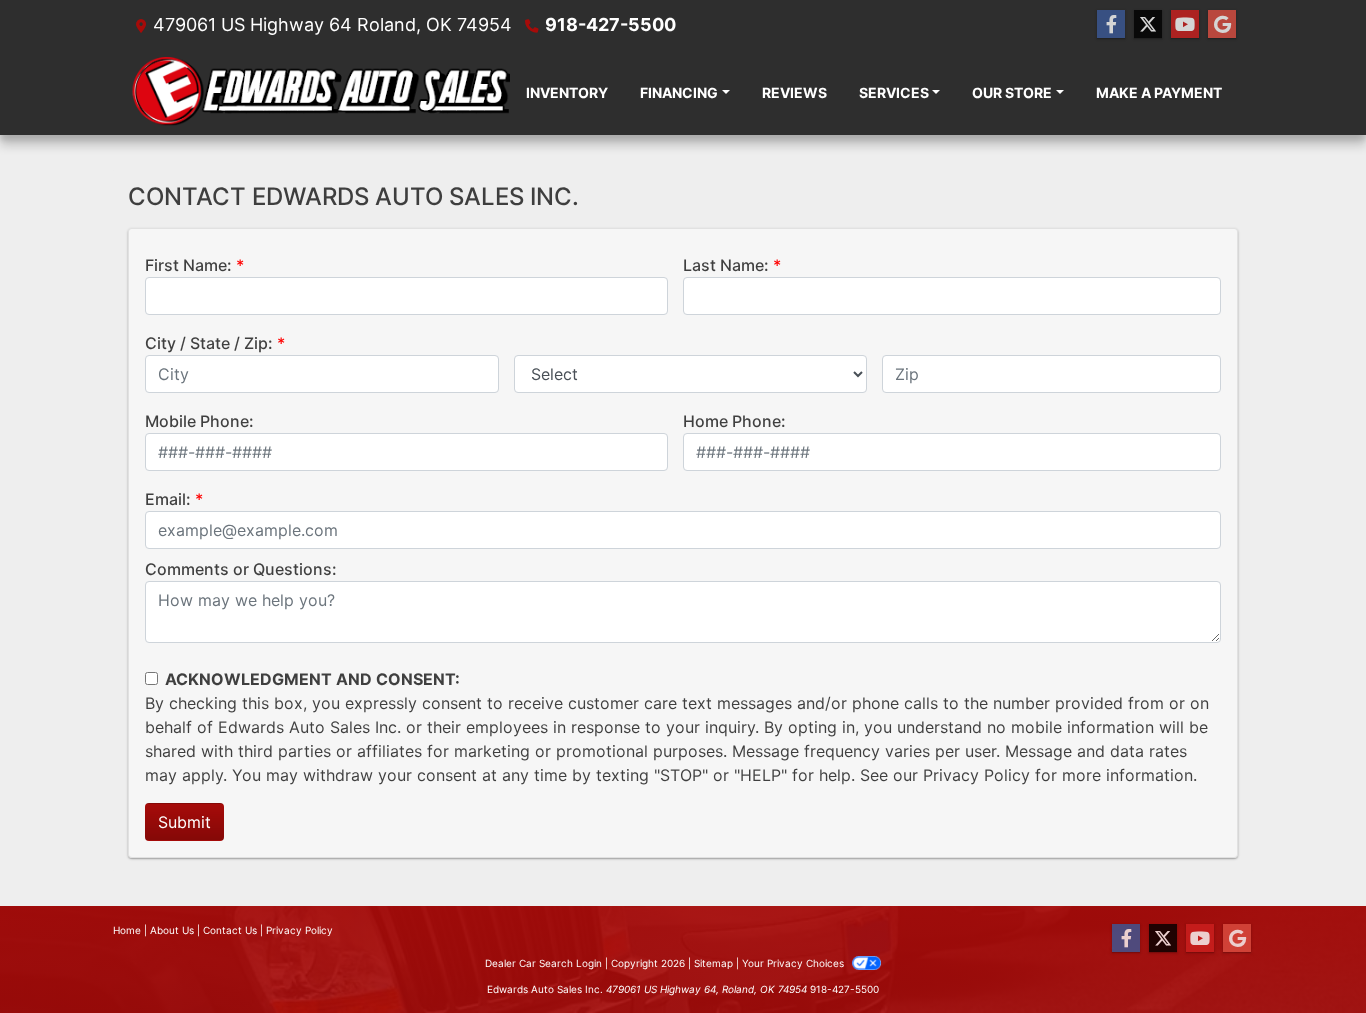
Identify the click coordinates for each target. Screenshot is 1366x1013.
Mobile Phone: (199, 421)
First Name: (188, 265)
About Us (172, 930)
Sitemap (713, 963)
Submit (184, 822)
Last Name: (726, 265)
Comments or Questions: (241, 569)
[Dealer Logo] (319, 92)
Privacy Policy (976, 775)
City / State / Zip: (209, 343)
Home (127, 930)
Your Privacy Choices (794, 963)
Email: (168, 499)
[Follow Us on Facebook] (1111, 24)
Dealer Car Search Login (543, 963)
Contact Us (230, 930)
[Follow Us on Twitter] (1148, 24)
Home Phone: (734, 421)
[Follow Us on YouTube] (1185, 24)
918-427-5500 (610, 24)
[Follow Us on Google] (1222, 24)
